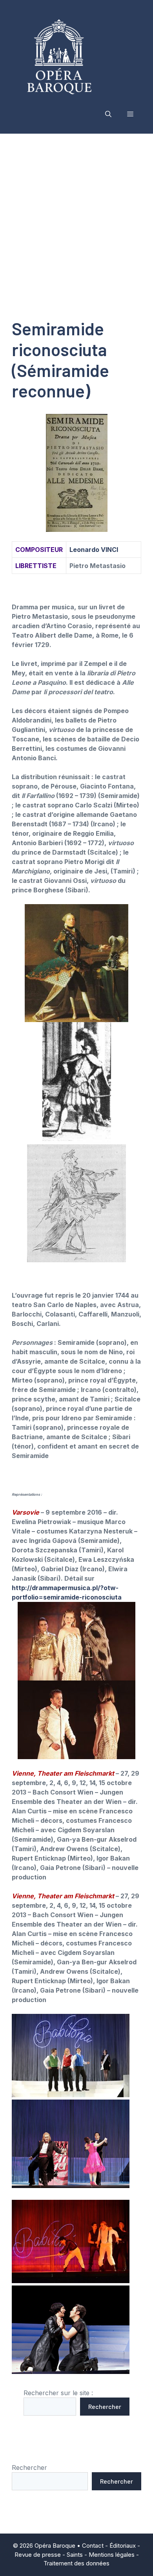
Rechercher (105, 2406)
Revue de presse (38, 2555)
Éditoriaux (123, 2546)
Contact (93, 2546)
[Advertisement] (76, 214)
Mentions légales (112, 2555)
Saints (75, 2555)
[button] (108, 114)
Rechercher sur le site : (58, 2393)
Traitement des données (76, 2563)
